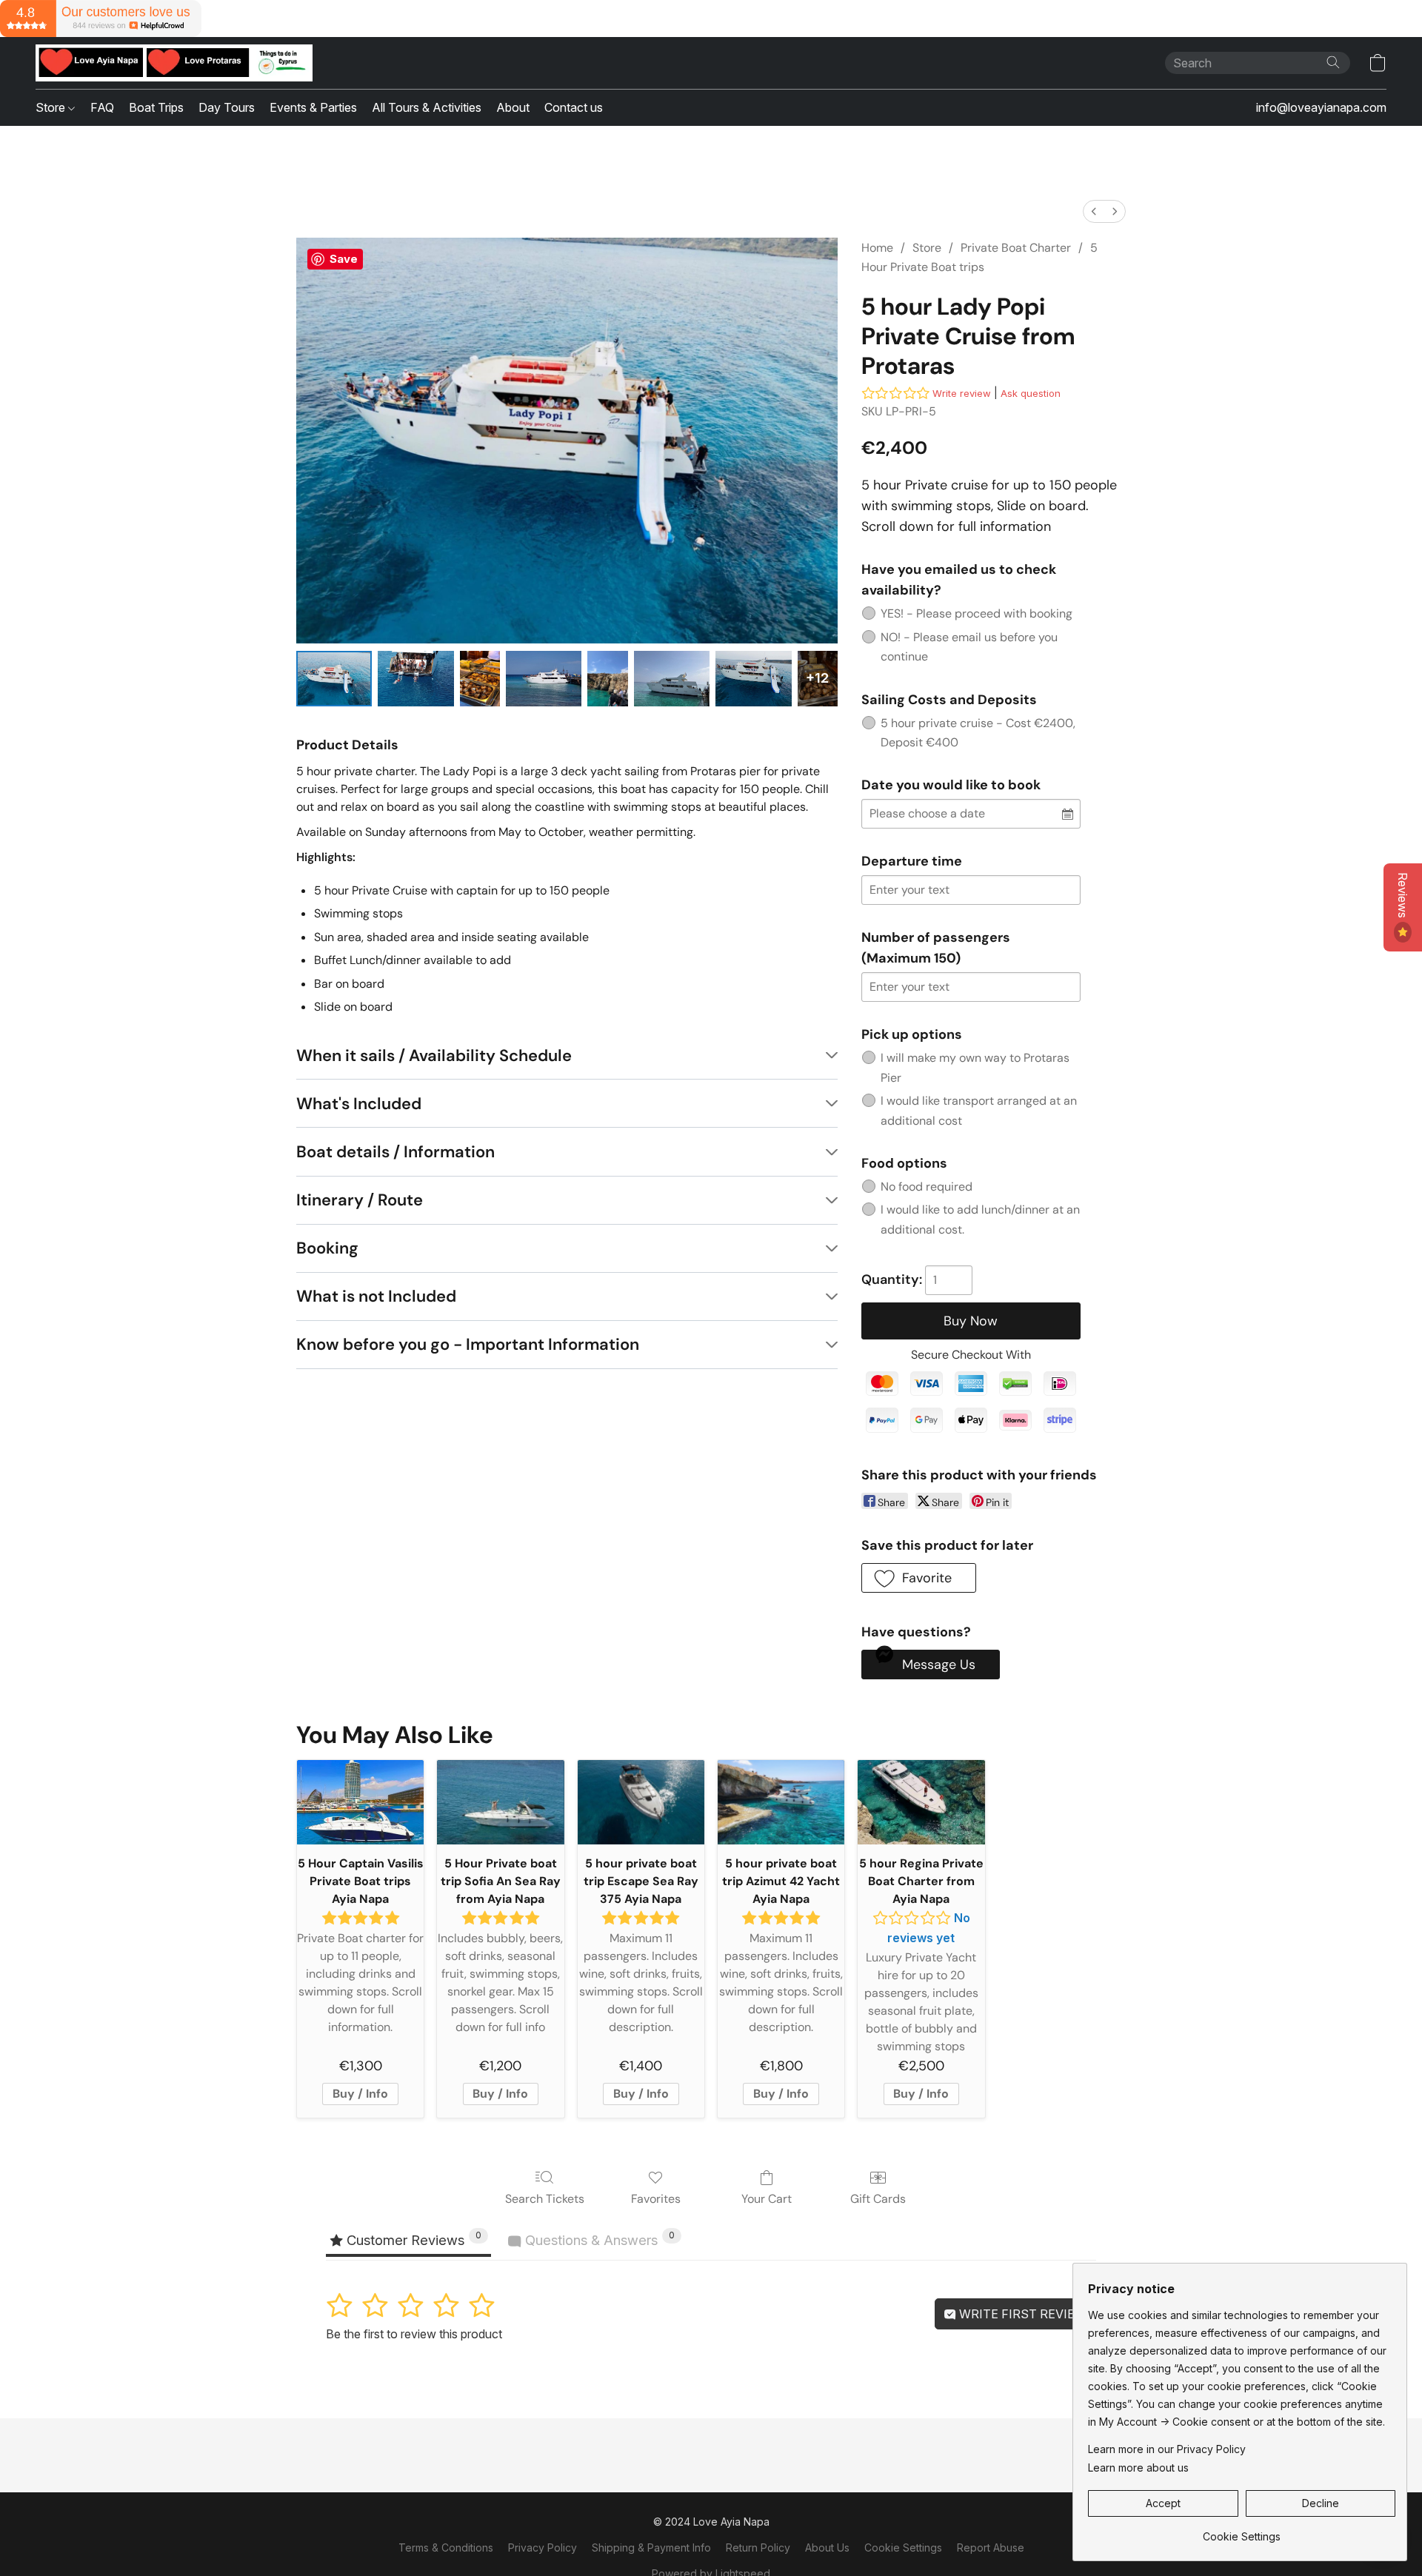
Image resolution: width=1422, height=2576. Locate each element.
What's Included (359, 1104)
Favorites (656, 2199)
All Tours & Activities (427, 107)
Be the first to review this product (414, 2334)
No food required (927, 1187)
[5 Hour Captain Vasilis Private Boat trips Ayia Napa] (360, 1802)
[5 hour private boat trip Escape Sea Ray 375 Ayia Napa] (641, 1802)
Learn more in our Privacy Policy (1167, 2449)
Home (877, 248)
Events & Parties (313, 107)
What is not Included (376, 1296)
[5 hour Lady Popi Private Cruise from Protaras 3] (544, 679)
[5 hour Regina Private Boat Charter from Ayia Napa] (921, 1802)
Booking (327, 1248)
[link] (1242, 2531)
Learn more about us (1138, 2468)
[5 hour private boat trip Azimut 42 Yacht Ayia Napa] (781, 1802)
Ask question (1031, 393)
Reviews (1403, 897)
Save (344, 259)
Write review (962, 393)
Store (52, 107)
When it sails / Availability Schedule (434, 1056)
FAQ (102, 107)
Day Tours (227, 107)
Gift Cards (878, 2199)
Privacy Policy (543, 2547)
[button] (174, 63)
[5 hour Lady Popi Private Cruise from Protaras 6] (753, 679)
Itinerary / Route (360, 1200)
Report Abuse (991, 2547)
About (513, 107)
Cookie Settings (903, 2547)
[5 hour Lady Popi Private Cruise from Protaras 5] (672, 679)
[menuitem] (1094, 211)
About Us (827, 2547)
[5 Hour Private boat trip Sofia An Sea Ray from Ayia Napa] (500, 1802)
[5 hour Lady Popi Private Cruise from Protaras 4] (607, 679)
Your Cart (767, 2199)
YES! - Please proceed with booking (977, 613)
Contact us (574, 107)
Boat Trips (156, 107)
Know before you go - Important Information (468, 1344)
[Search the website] (1333, 62)
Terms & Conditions (446, 2547)
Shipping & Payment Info (651, 2547)
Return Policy (758, 2547)
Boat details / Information (395, 1152)
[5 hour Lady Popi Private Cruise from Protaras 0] (334, 679)
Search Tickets (545, 2199)
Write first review (1021, 2314)
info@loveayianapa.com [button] (1321, 107)
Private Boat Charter (1016, 248)
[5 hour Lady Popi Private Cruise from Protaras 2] (480, 679)
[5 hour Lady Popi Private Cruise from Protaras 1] (415, 679)
